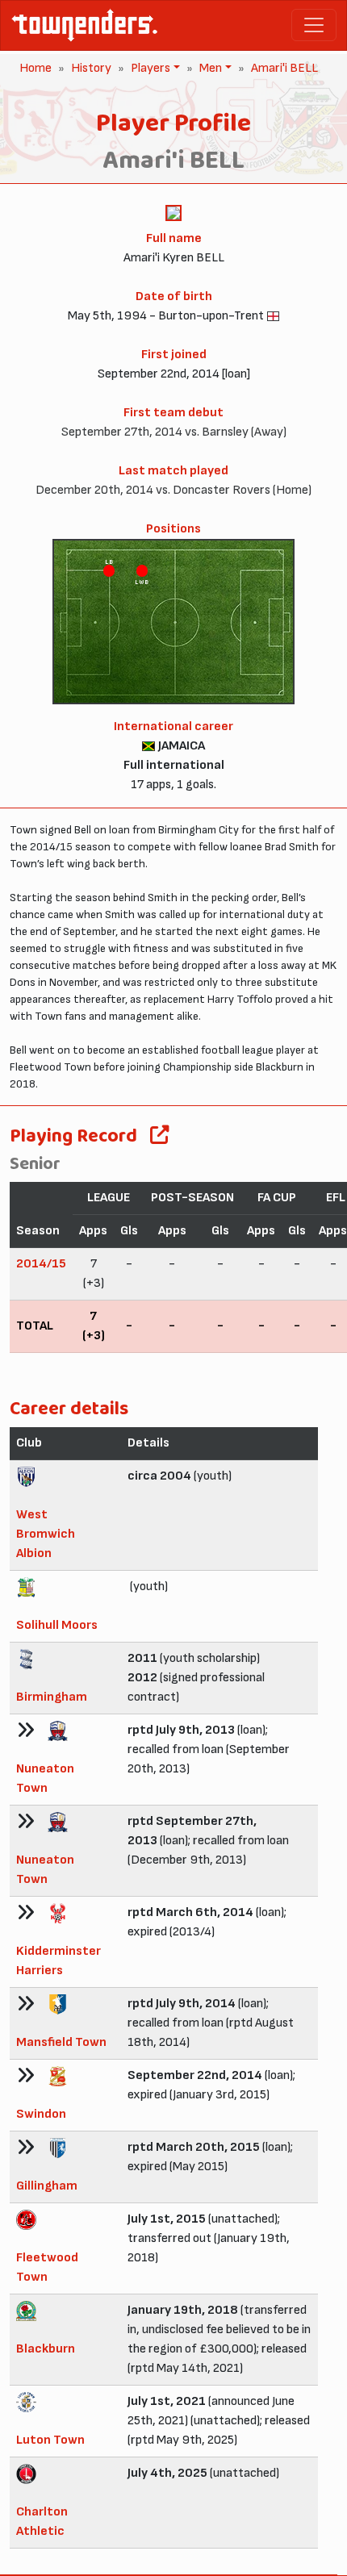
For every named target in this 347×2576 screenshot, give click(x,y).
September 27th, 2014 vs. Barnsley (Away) (174, 432)
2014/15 (41, 1264)
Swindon (41, 2114)
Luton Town (50, 2440)
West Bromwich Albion (46, 1534)
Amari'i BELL (284, 68)
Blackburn (46, 2349)
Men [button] (209, 68)
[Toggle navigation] (314, 25)
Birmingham (52, 1697)
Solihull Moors (57, 1625)
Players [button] (149, 68)
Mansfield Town (61, 2042)
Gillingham (47, 2186)
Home (36, 68)
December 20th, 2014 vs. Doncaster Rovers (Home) (173, 490)
